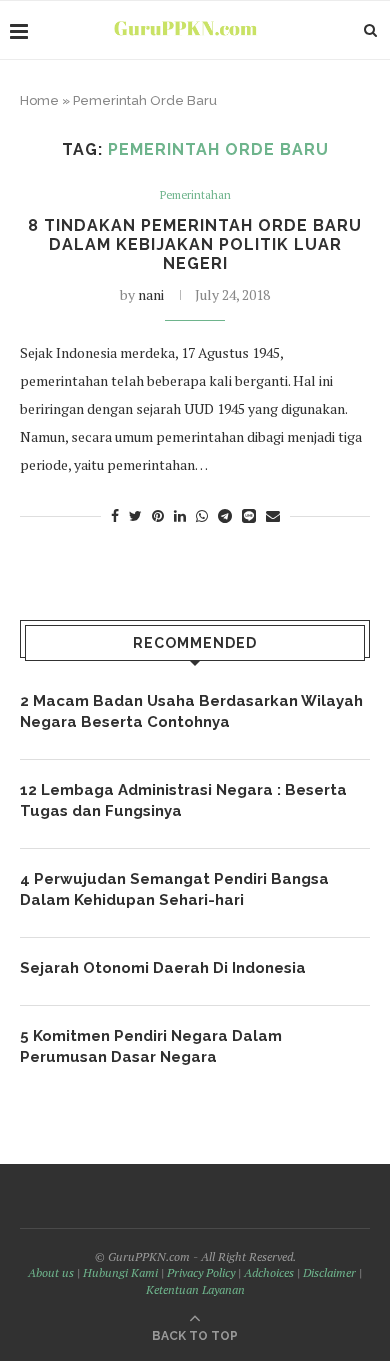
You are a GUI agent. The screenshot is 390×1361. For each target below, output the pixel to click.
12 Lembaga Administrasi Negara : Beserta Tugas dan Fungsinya (183, 800)
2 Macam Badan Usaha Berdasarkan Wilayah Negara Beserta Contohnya (191, 711)
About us (51, 1272)
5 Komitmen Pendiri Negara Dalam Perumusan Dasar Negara (151, 1046)
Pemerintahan (195, 195)
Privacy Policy (201, 1272)
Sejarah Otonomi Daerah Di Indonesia (163, 968)
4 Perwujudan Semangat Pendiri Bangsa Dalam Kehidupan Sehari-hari (174, 889)
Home (39, 100)
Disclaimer (329, 1272)
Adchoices (269, 1272)
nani (151, 294)
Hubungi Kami (120, 1272)
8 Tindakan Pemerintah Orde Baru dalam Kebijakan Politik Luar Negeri (195, 244)
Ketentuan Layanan (195, 1289)
